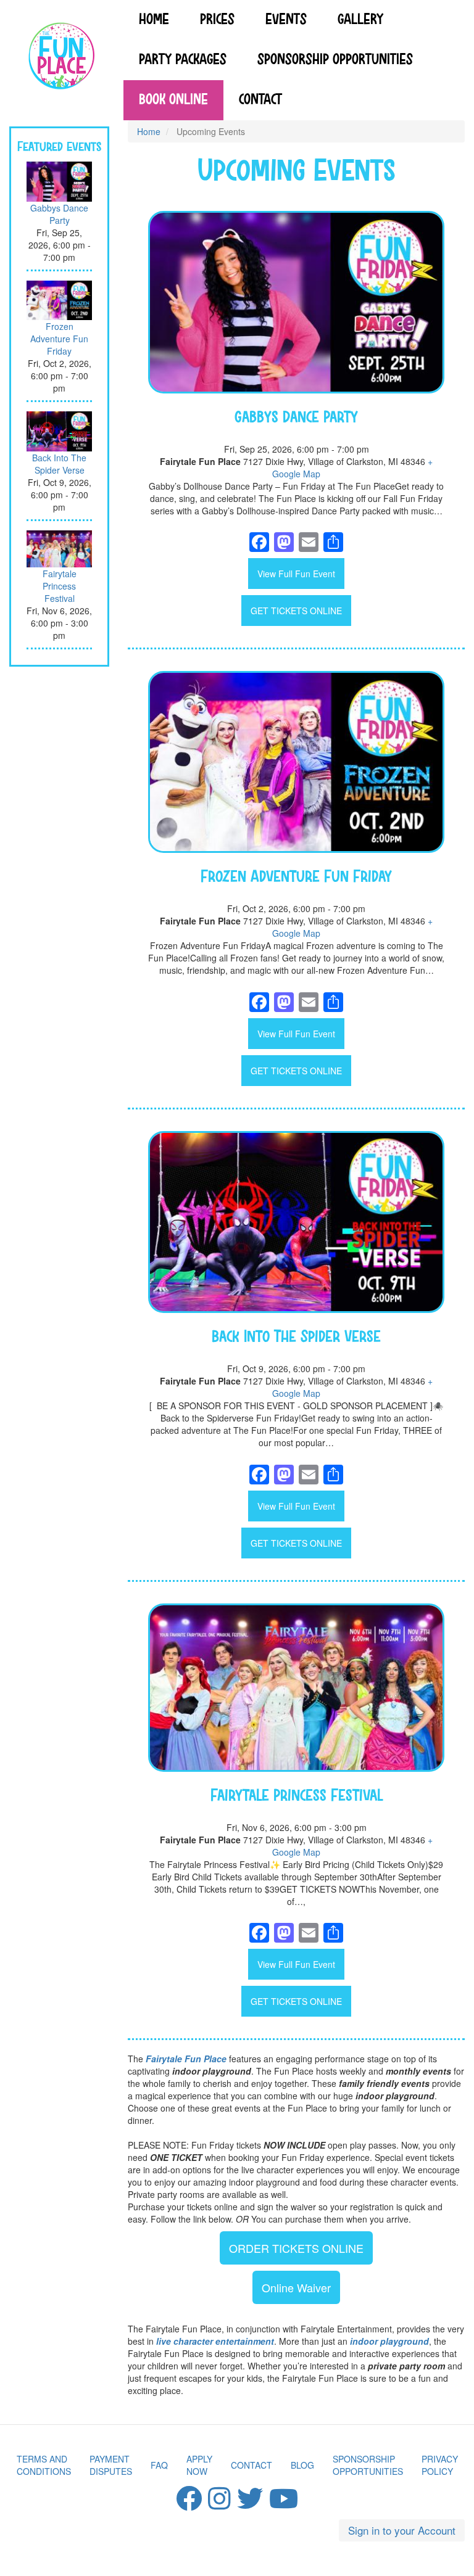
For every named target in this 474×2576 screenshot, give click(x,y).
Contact (260, 100)
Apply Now (199, 2465)
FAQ (159, 2465)
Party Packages (183, 60)
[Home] (62, 58)
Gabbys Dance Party (59, 214)
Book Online (173, 100)
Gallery (360, 20)
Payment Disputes (111, 2465)
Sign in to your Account (402, 2530)
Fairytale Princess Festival (60, 586)
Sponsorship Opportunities (335, 60)
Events (286, 20)
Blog (302, 2465)
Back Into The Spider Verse (59, 464)
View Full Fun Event (296, 574)
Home (154, 20)
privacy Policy (440, 2465)
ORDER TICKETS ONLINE (296, 2248)
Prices (217, 20)
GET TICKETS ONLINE (296, 611)
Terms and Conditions (44, 2465)
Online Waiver (296, 2287)
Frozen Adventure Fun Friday (59, 339)
